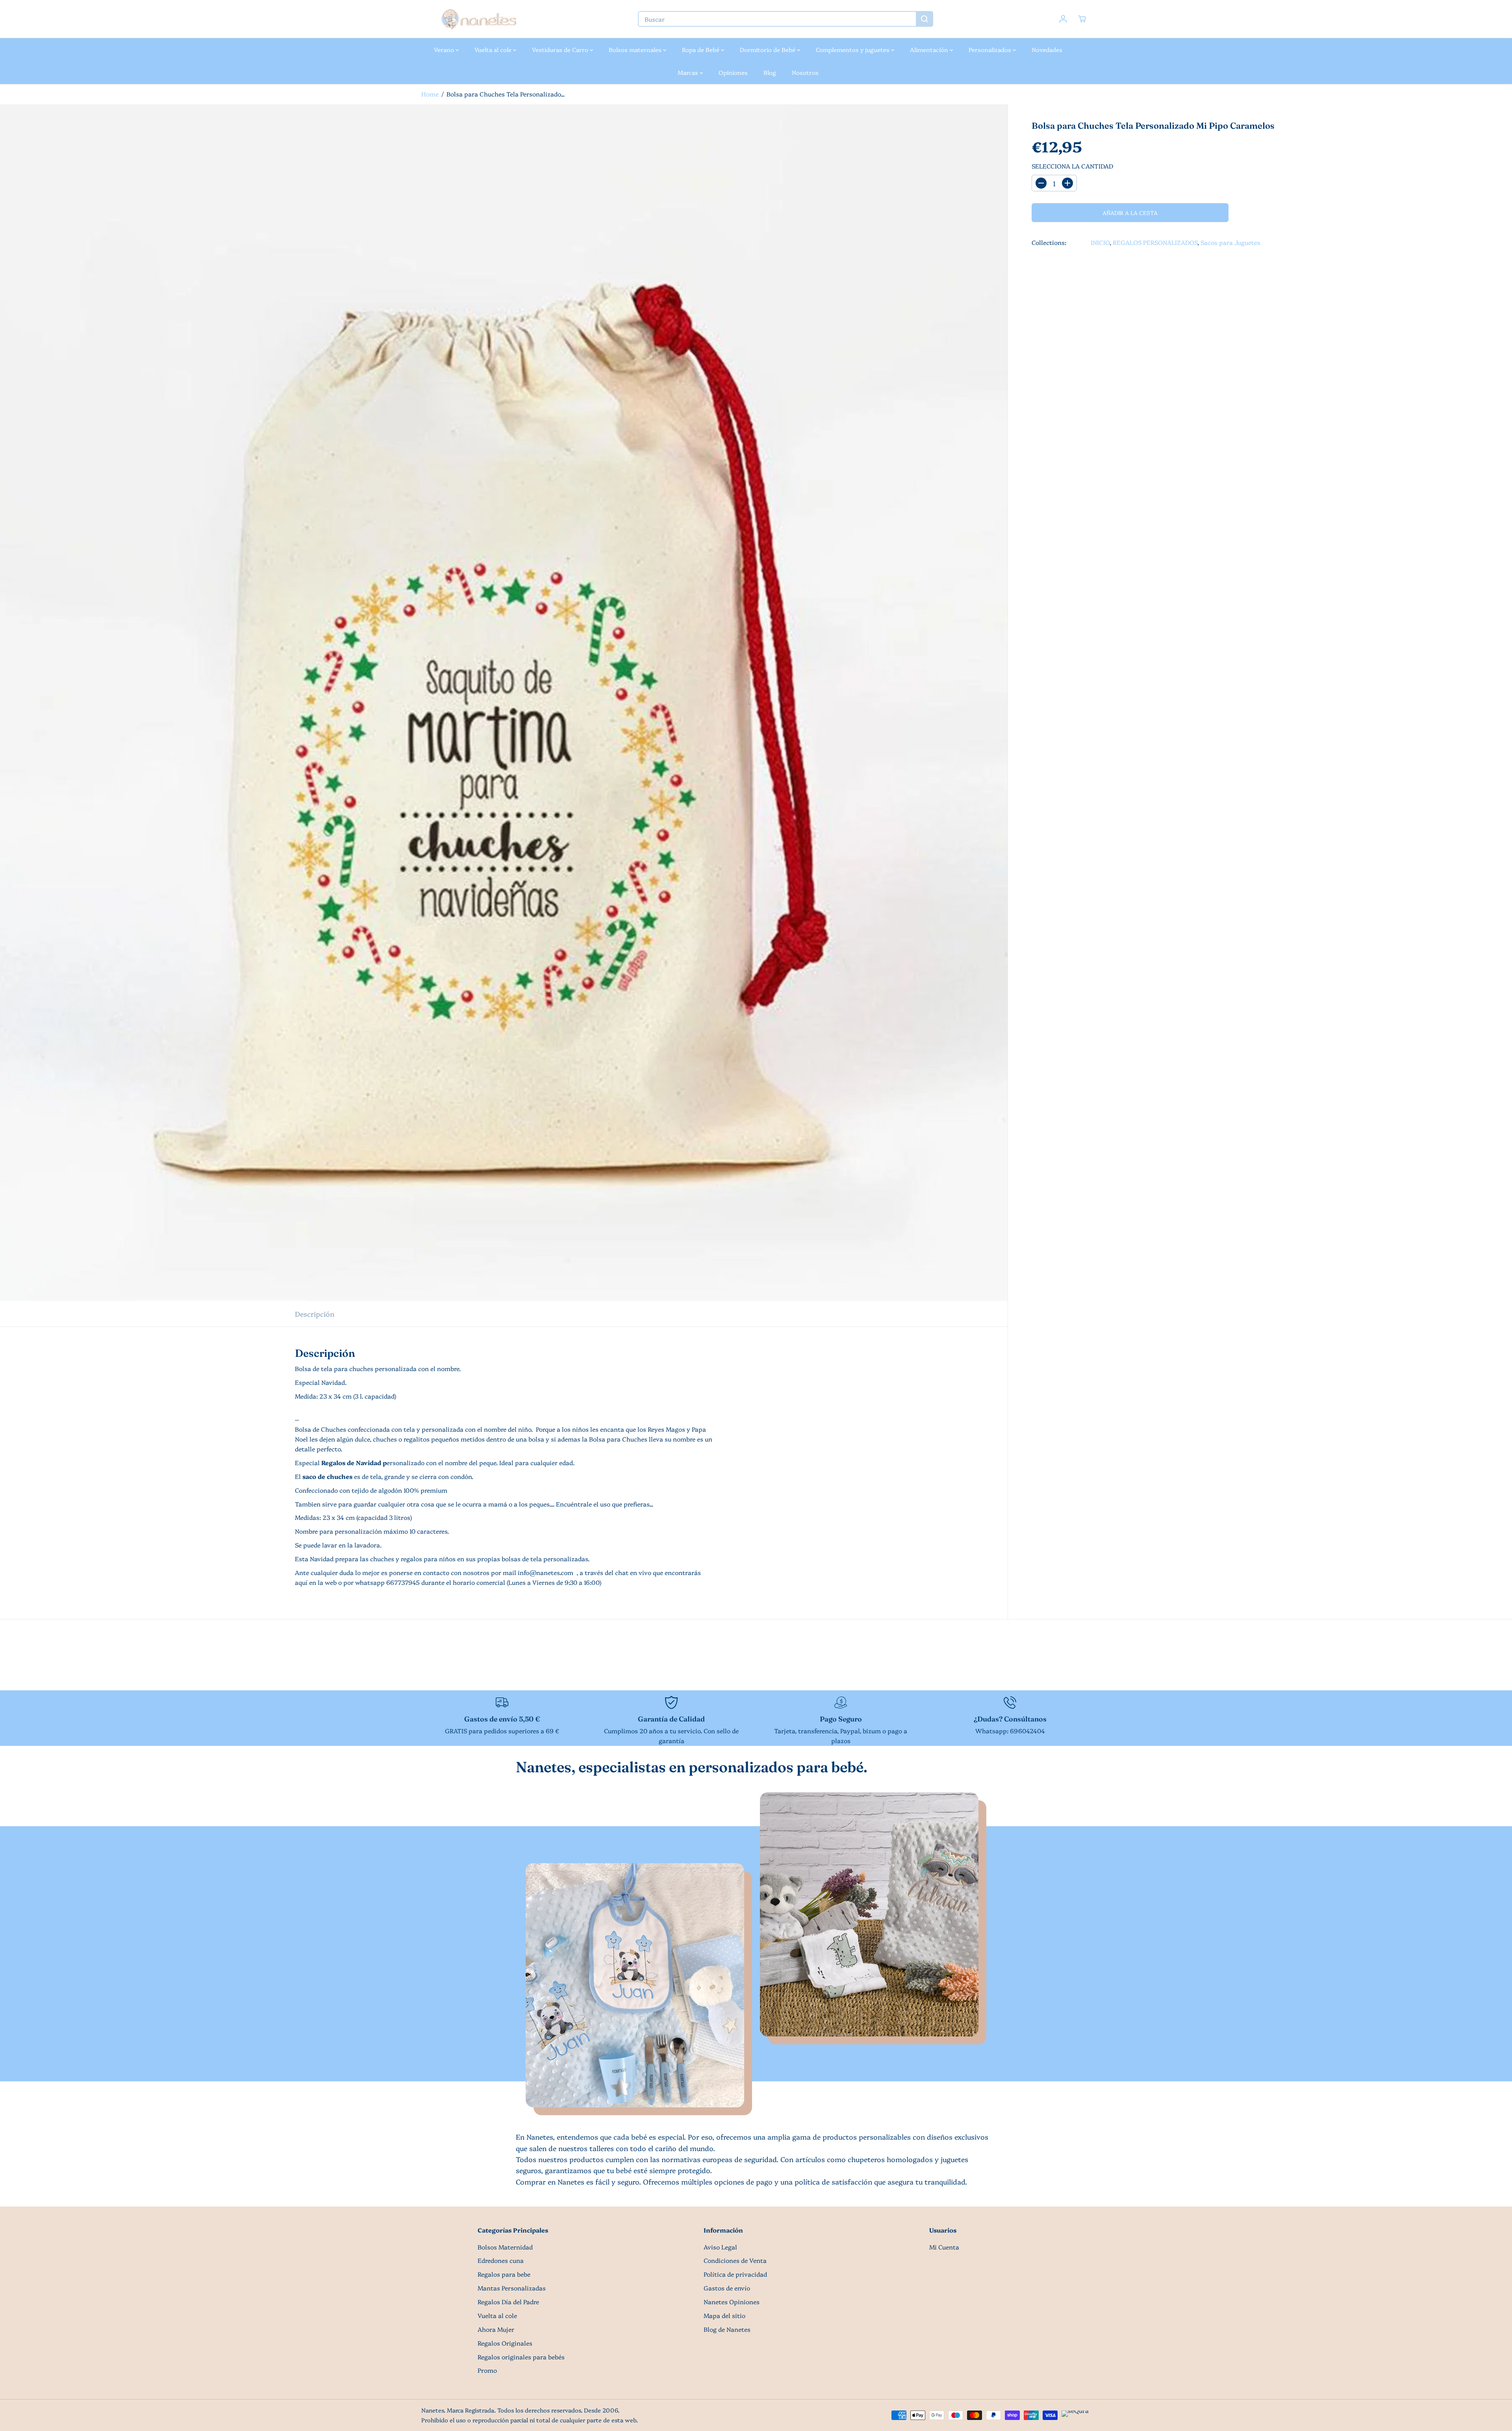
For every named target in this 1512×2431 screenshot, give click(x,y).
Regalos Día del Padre (508, 2302)
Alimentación (930, 49)
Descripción (315, 1314)
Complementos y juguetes (853, 49)
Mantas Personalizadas (512, 2288)
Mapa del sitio (724, 2315)
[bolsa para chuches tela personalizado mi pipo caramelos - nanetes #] (504, 703)
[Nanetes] (478, 19)
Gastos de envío (727, 2288)
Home (430, 94)
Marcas (689, 72)
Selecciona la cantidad (1072, 166)
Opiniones (733, 72)
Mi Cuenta (944, 2247)
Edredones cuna (501, 2260)
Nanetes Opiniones (732, 2302)
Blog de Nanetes (727, 2329)
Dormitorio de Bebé (768, 49)
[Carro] (1082, 19)
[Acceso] (1063, 19)
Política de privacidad (735, 2274)
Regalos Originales (505, 2343)
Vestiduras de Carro (561, 49)
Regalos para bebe (504, 2274)
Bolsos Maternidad (505, 2247)
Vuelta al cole (494, 49)
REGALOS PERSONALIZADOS (1155, 242)
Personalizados (991, 49)
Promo (487, 2370)
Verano (445, 49)
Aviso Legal (720, 2247)
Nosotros (805, 72)
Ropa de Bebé (701, 49)
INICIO (1100, 242)
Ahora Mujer (496, 2329)
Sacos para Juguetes (1230, 242)
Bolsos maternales (636, 49)
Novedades (1047, 49)
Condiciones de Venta (735, 2260)
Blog (770, 72)
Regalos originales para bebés (521, 2357)
